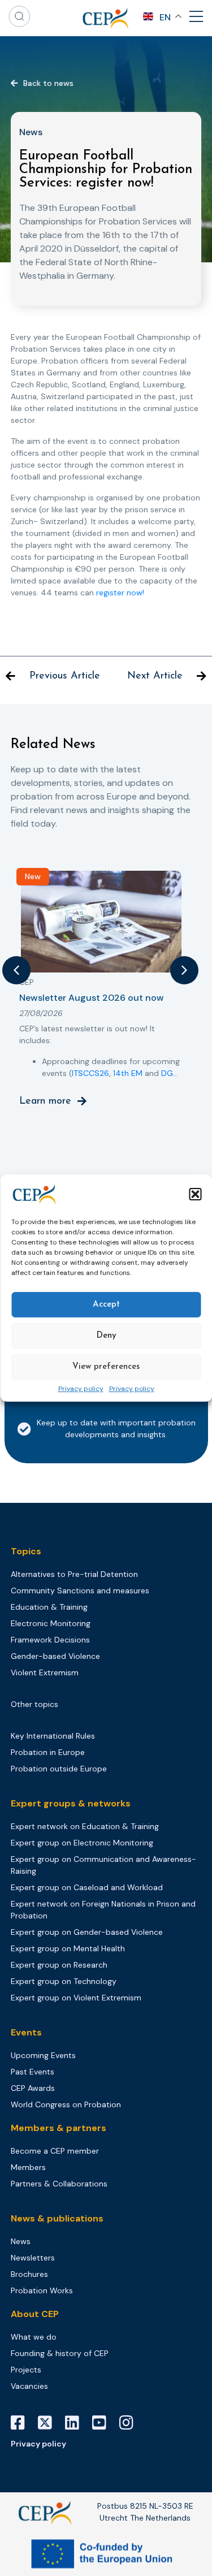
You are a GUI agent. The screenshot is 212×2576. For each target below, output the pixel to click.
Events (26, 2032)
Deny (106, 1336)
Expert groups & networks (71, 1803)
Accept (106, 1305)
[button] (195, 1194)
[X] (49, 2423)
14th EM (128, 1073)
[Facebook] (22, 2423)
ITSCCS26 (90, 1073)
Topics (26, 1551)
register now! (120, 593)
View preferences (106, 1367)
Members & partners (59, 2128)
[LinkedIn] (76, 2423)
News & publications (57, 2218)
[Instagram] (131, 2423)
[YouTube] (103, 2423)
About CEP (35, 2314)
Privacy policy (81, 1389)
